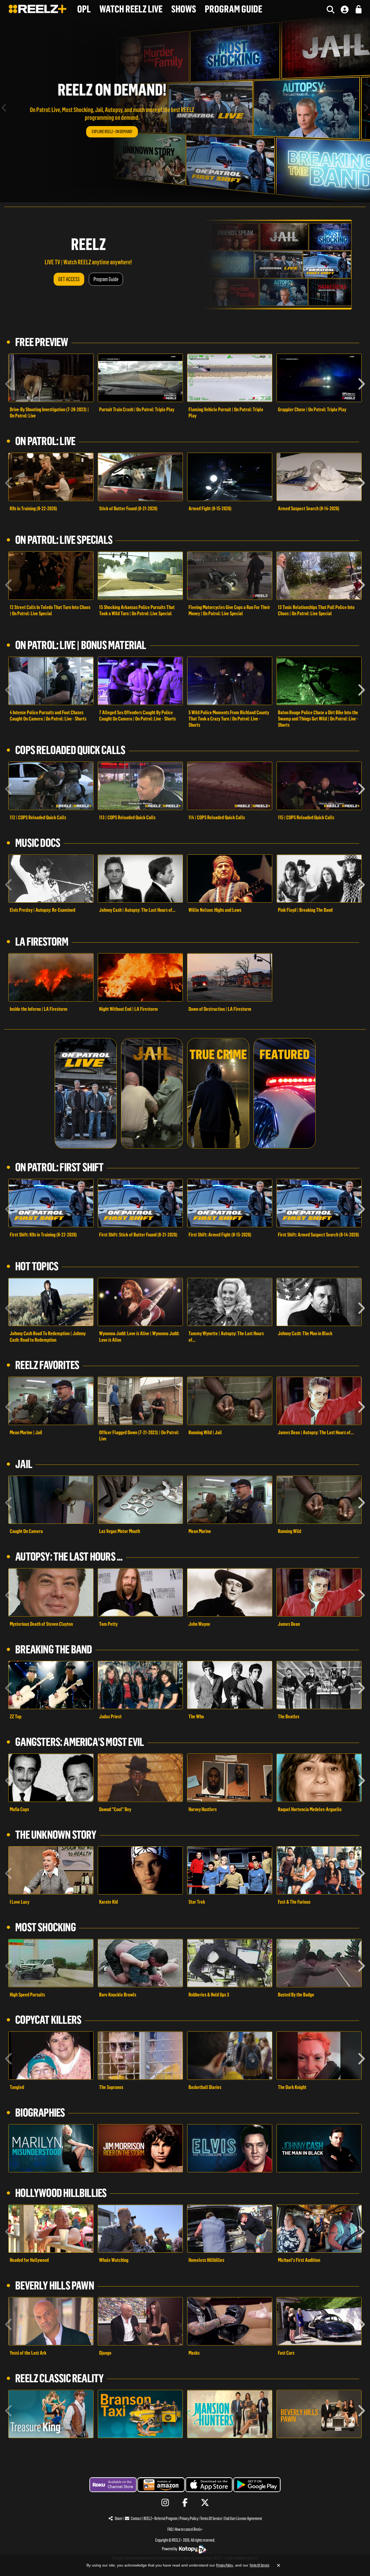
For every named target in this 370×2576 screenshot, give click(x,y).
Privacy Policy (189, 2519)
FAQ (170, 2529)
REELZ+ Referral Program (160, 2519)
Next (366, 109)
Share (118, 2519)
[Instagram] (165, 2503)
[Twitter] (205, 2503)
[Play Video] (51, 378)
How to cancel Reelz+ (189, 2529)
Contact (136, 2519)
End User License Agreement (243, 2519)
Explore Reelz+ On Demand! (112, 132)
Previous (4, 109)
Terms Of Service (211, 2519)
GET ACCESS (69, 279)
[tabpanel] (185, 109)
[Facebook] (185, 2503)
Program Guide (106, 279)
